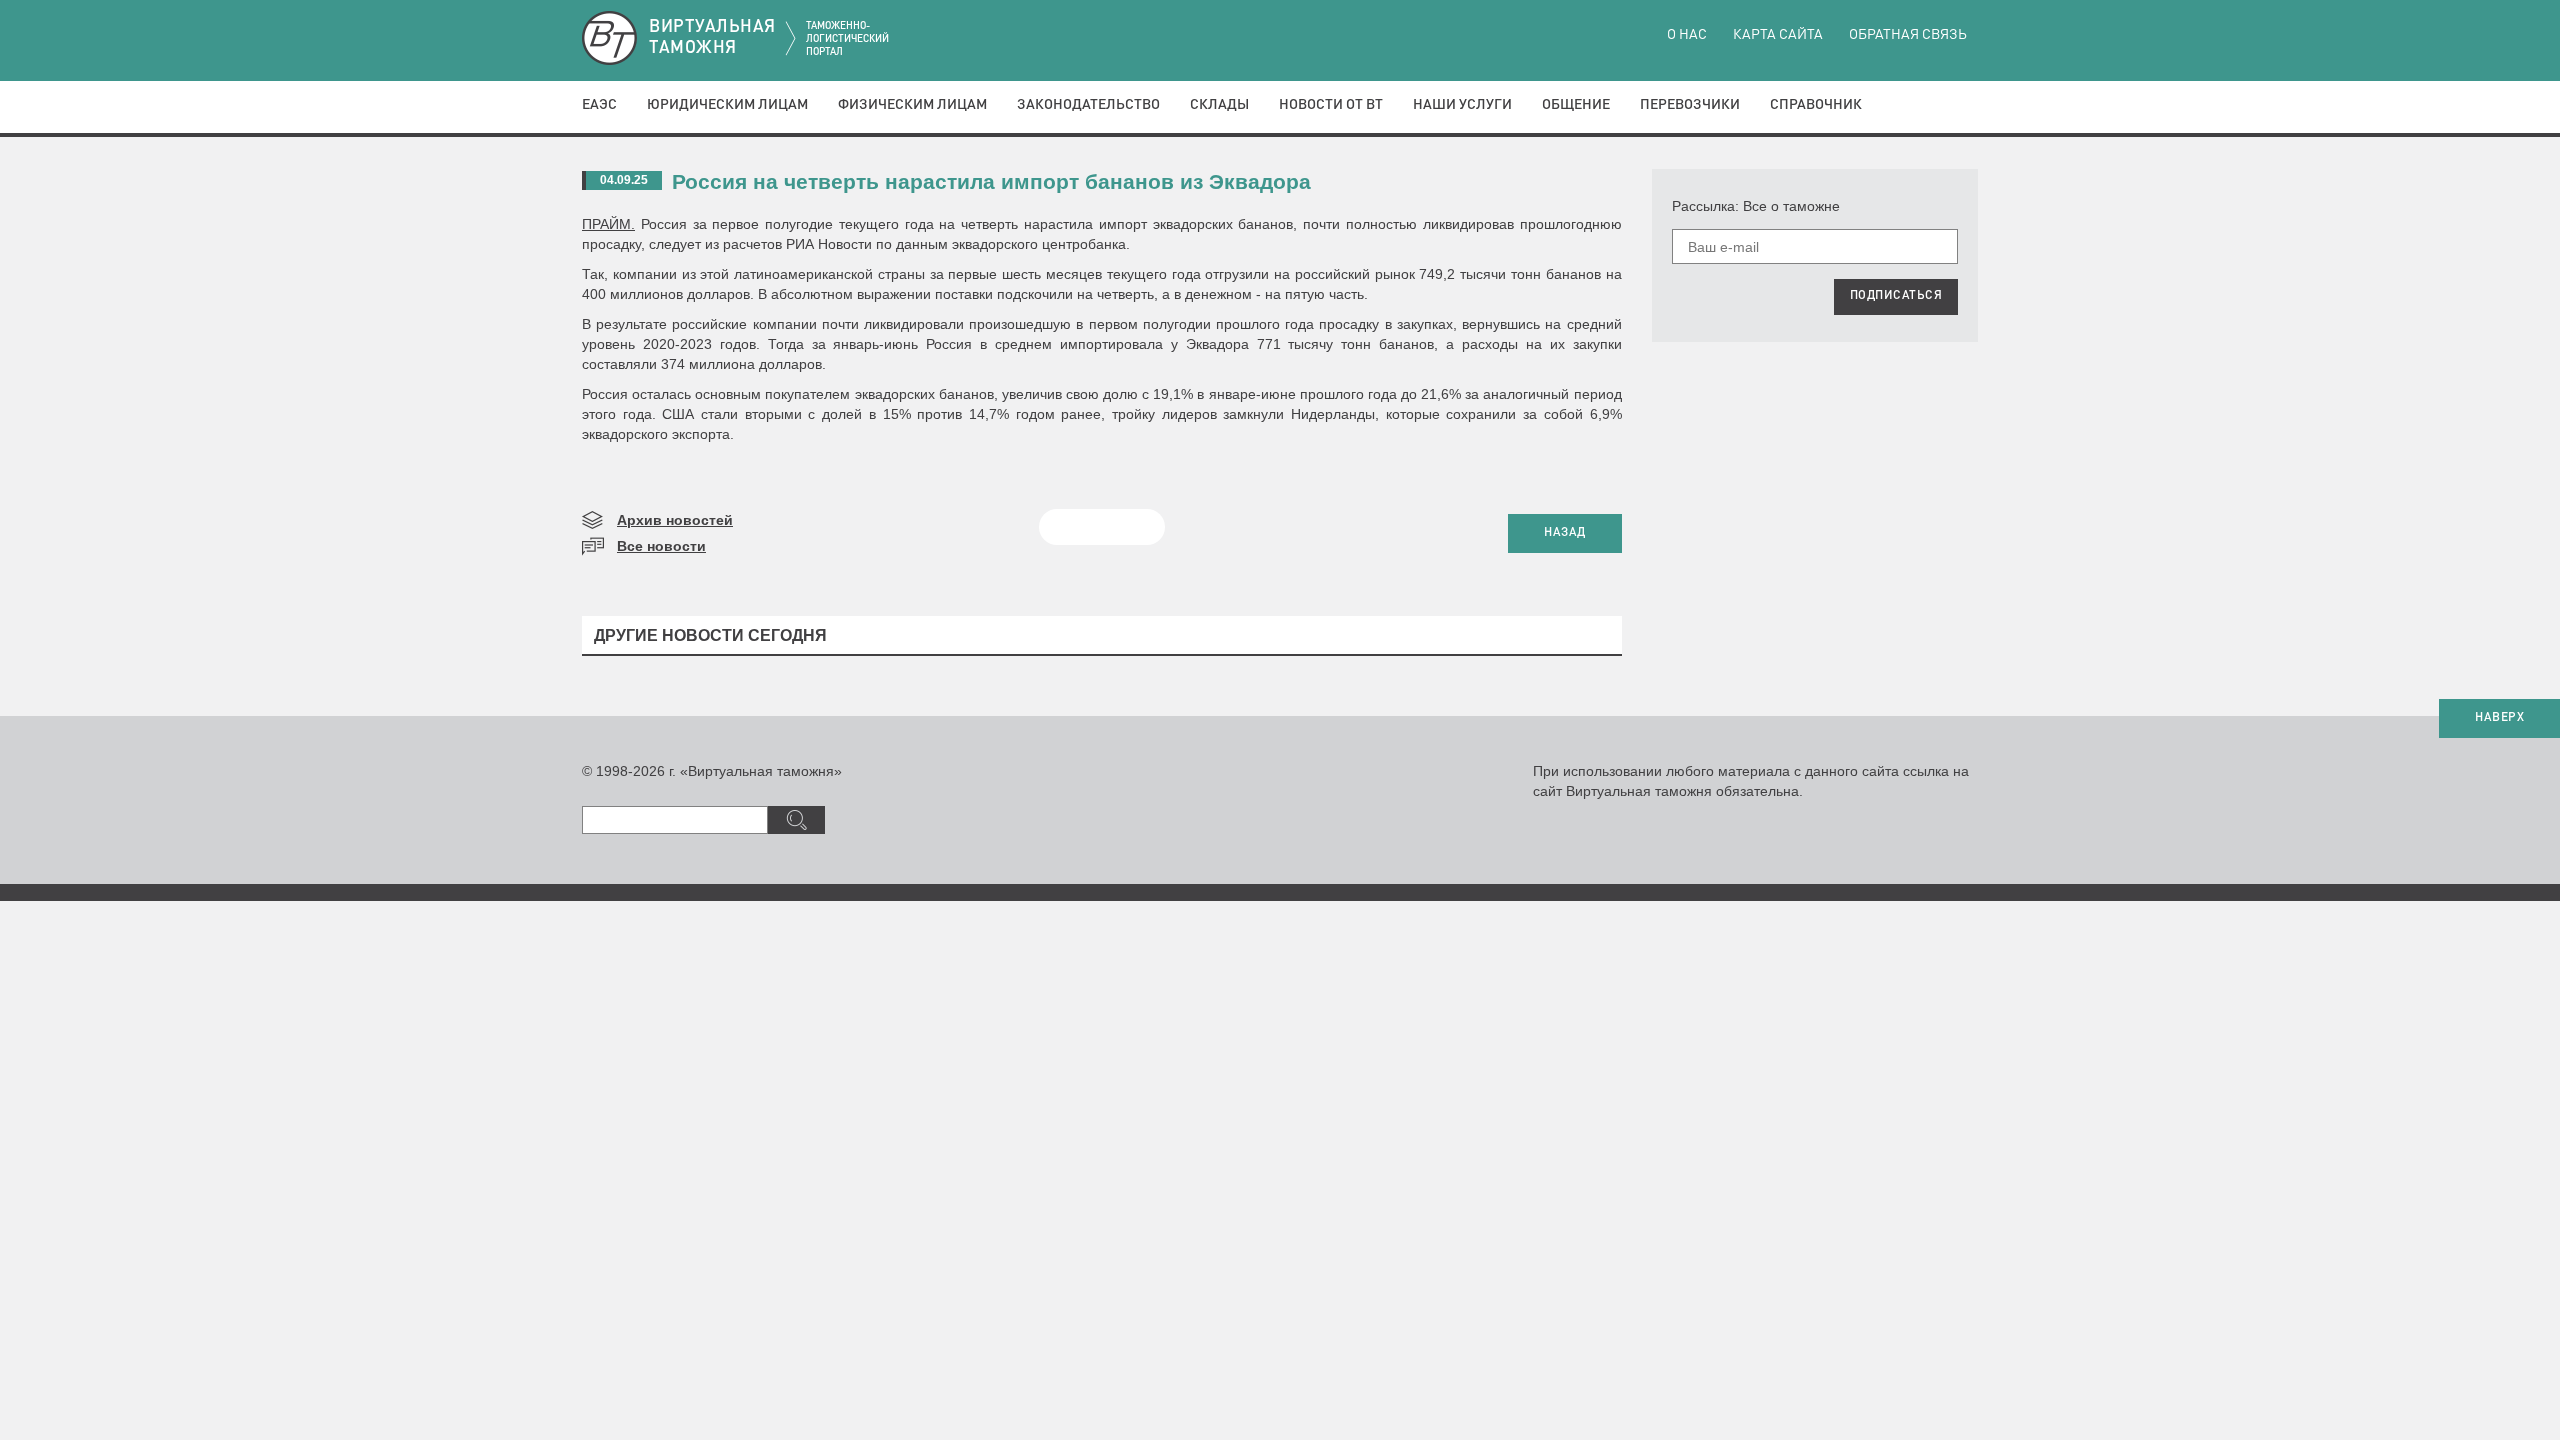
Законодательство (1088, 105)
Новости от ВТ (1331, 105)
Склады (1219, 105)
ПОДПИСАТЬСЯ (1896, 296)
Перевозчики (1690, 105)
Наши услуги (1462, 105)
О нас (1687, 35)
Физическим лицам (912, 105)
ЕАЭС (599, 105)
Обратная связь (1908, 35)
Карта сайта (1778, 35)
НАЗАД (1565, 533)
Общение (1576, 105)
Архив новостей (675, 520)
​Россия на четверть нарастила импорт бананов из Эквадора (991, 181)
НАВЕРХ (2499, 718)
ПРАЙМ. (608, 224)
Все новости (661, 546)
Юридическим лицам (727, 105)
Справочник (1816, 105)
